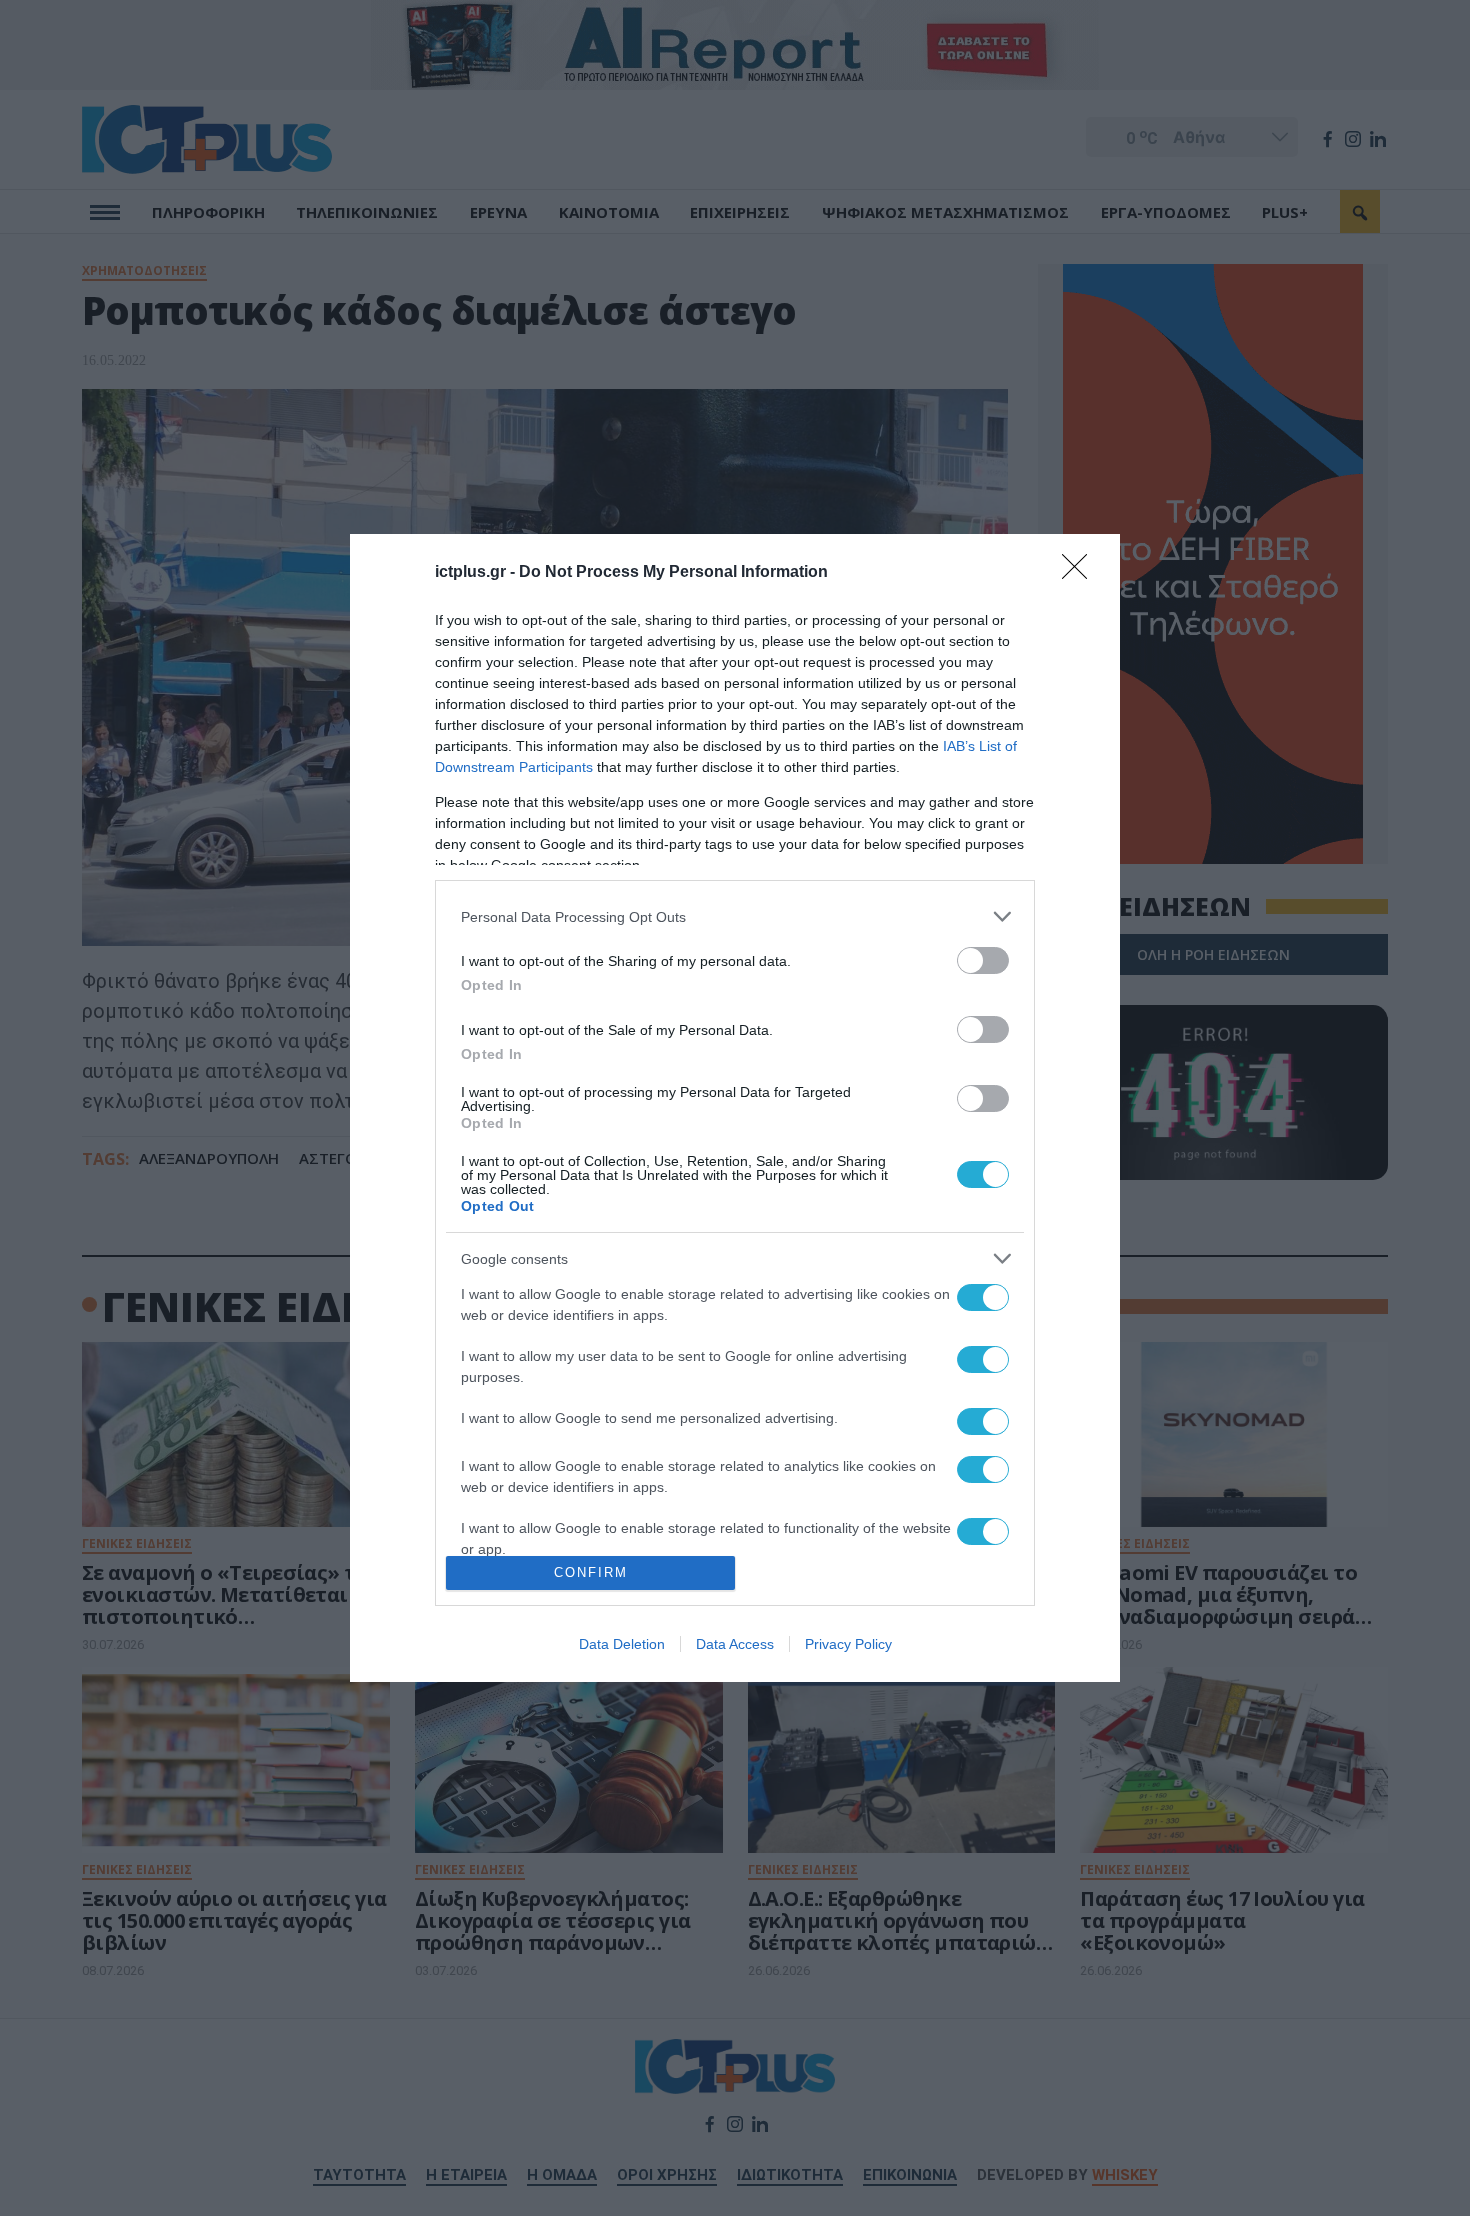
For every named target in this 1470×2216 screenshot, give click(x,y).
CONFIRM (591, 1572)
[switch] (983, 960)
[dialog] (735, 1108)
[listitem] (735, 916)
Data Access (735, 1644)
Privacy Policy (848, 1644)
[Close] (1081, 573)
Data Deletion (622, 1644)
